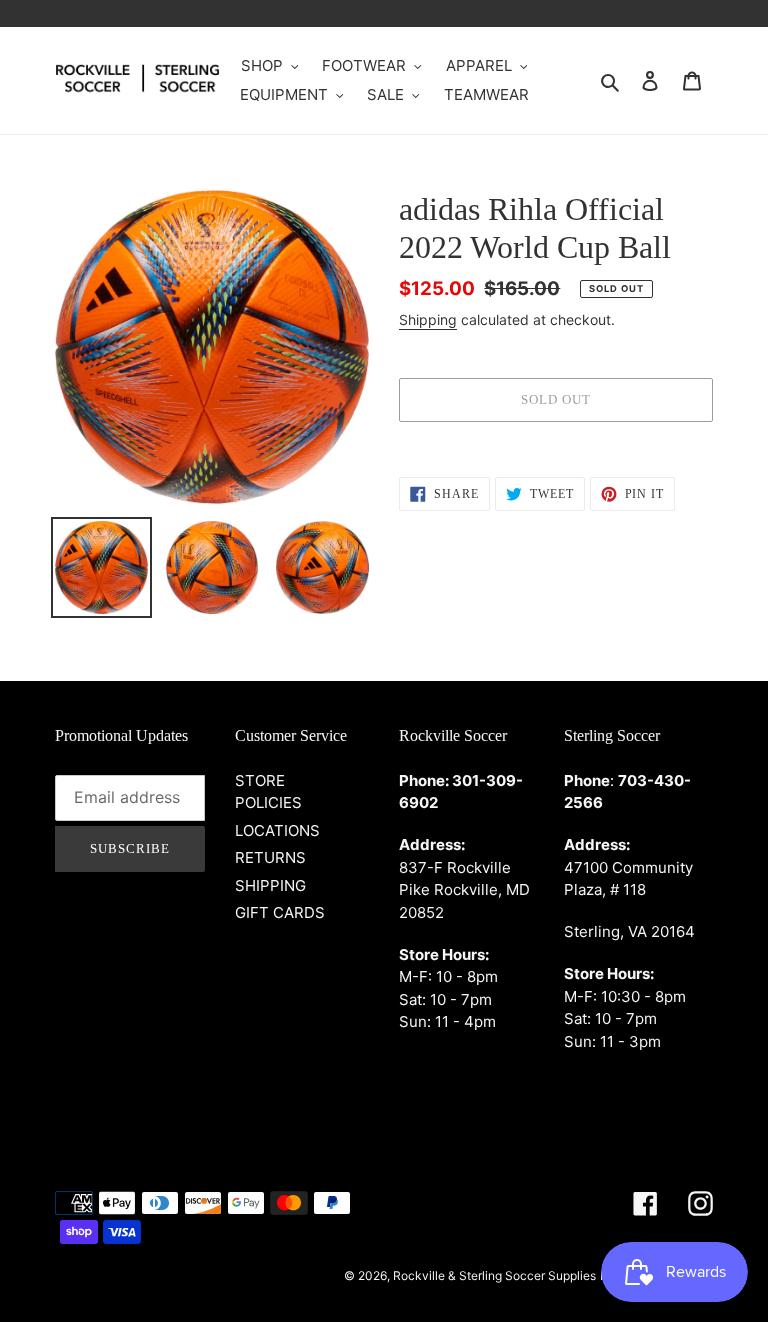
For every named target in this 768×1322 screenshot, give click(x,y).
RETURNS (270, 857)
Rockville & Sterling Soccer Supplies (494, 1275)
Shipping (428, 319)
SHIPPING (270, 885)
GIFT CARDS (280, 912)
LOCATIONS (277, 830)
